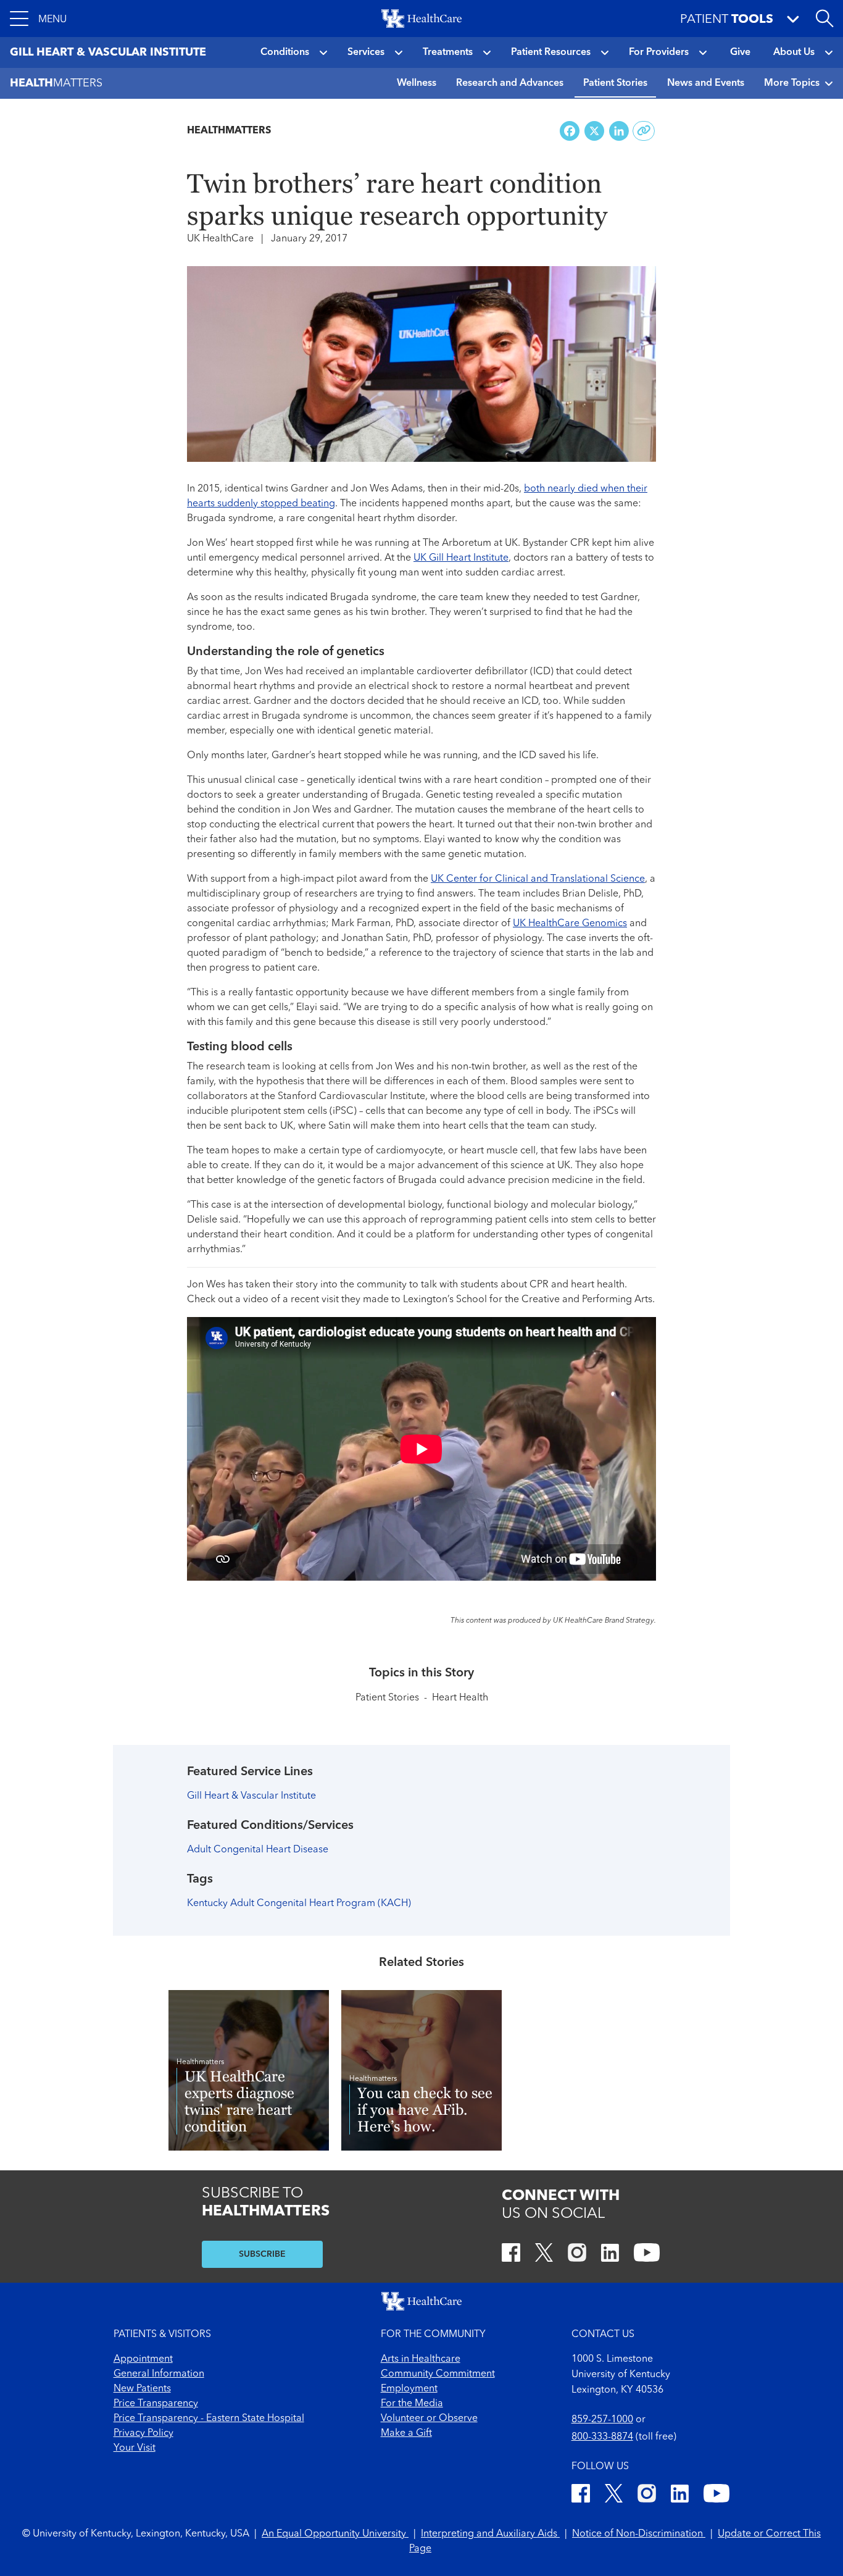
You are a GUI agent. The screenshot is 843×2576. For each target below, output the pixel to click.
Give (740, 52)
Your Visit (135, 2448)
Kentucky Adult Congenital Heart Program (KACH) (299, 1904)
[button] (38, 19)
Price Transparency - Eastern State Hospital (209, 2419)
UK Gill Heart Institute (461, 558)
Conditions (285, 52)
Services (366, 52)
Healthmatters (229, 131)
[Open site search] (824, 19)
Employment (409, 2389)
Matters (56, 83)
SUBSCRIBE (262, 2254)
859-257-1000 (602, 2420)
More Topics (792, 83)
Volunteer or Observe (429, 2419)
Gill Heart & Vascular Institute (251, 1796)
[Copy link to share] (644, 131)
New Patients (142, 2389)
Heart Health (460, 1698)
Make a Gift (406, 2433)
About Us (794, 52)
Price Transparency (156, 2404)
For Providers (659, 52)
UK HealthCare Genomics (570, 924)
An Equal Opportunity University (335, 2534)
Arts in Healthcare (421, 2359)
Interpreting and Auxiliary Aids (490, 2534)
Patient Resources (551, 52)
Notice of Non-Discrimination (639, 2534)
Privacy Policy (143, 2433)
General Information (159, 2374)
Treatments (448, 52)
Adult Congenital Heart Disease (258, 1850)
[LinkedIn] (610, 2255)
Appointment (143, 2359)
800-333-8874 (602, 2437)
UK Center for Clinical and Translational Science (538, 879)
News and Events (706, 83)
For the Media (412, 2404)
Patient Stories (615, 83)
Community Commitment (438, 2374)
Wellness (417, 83)
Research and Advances (510, 83)
